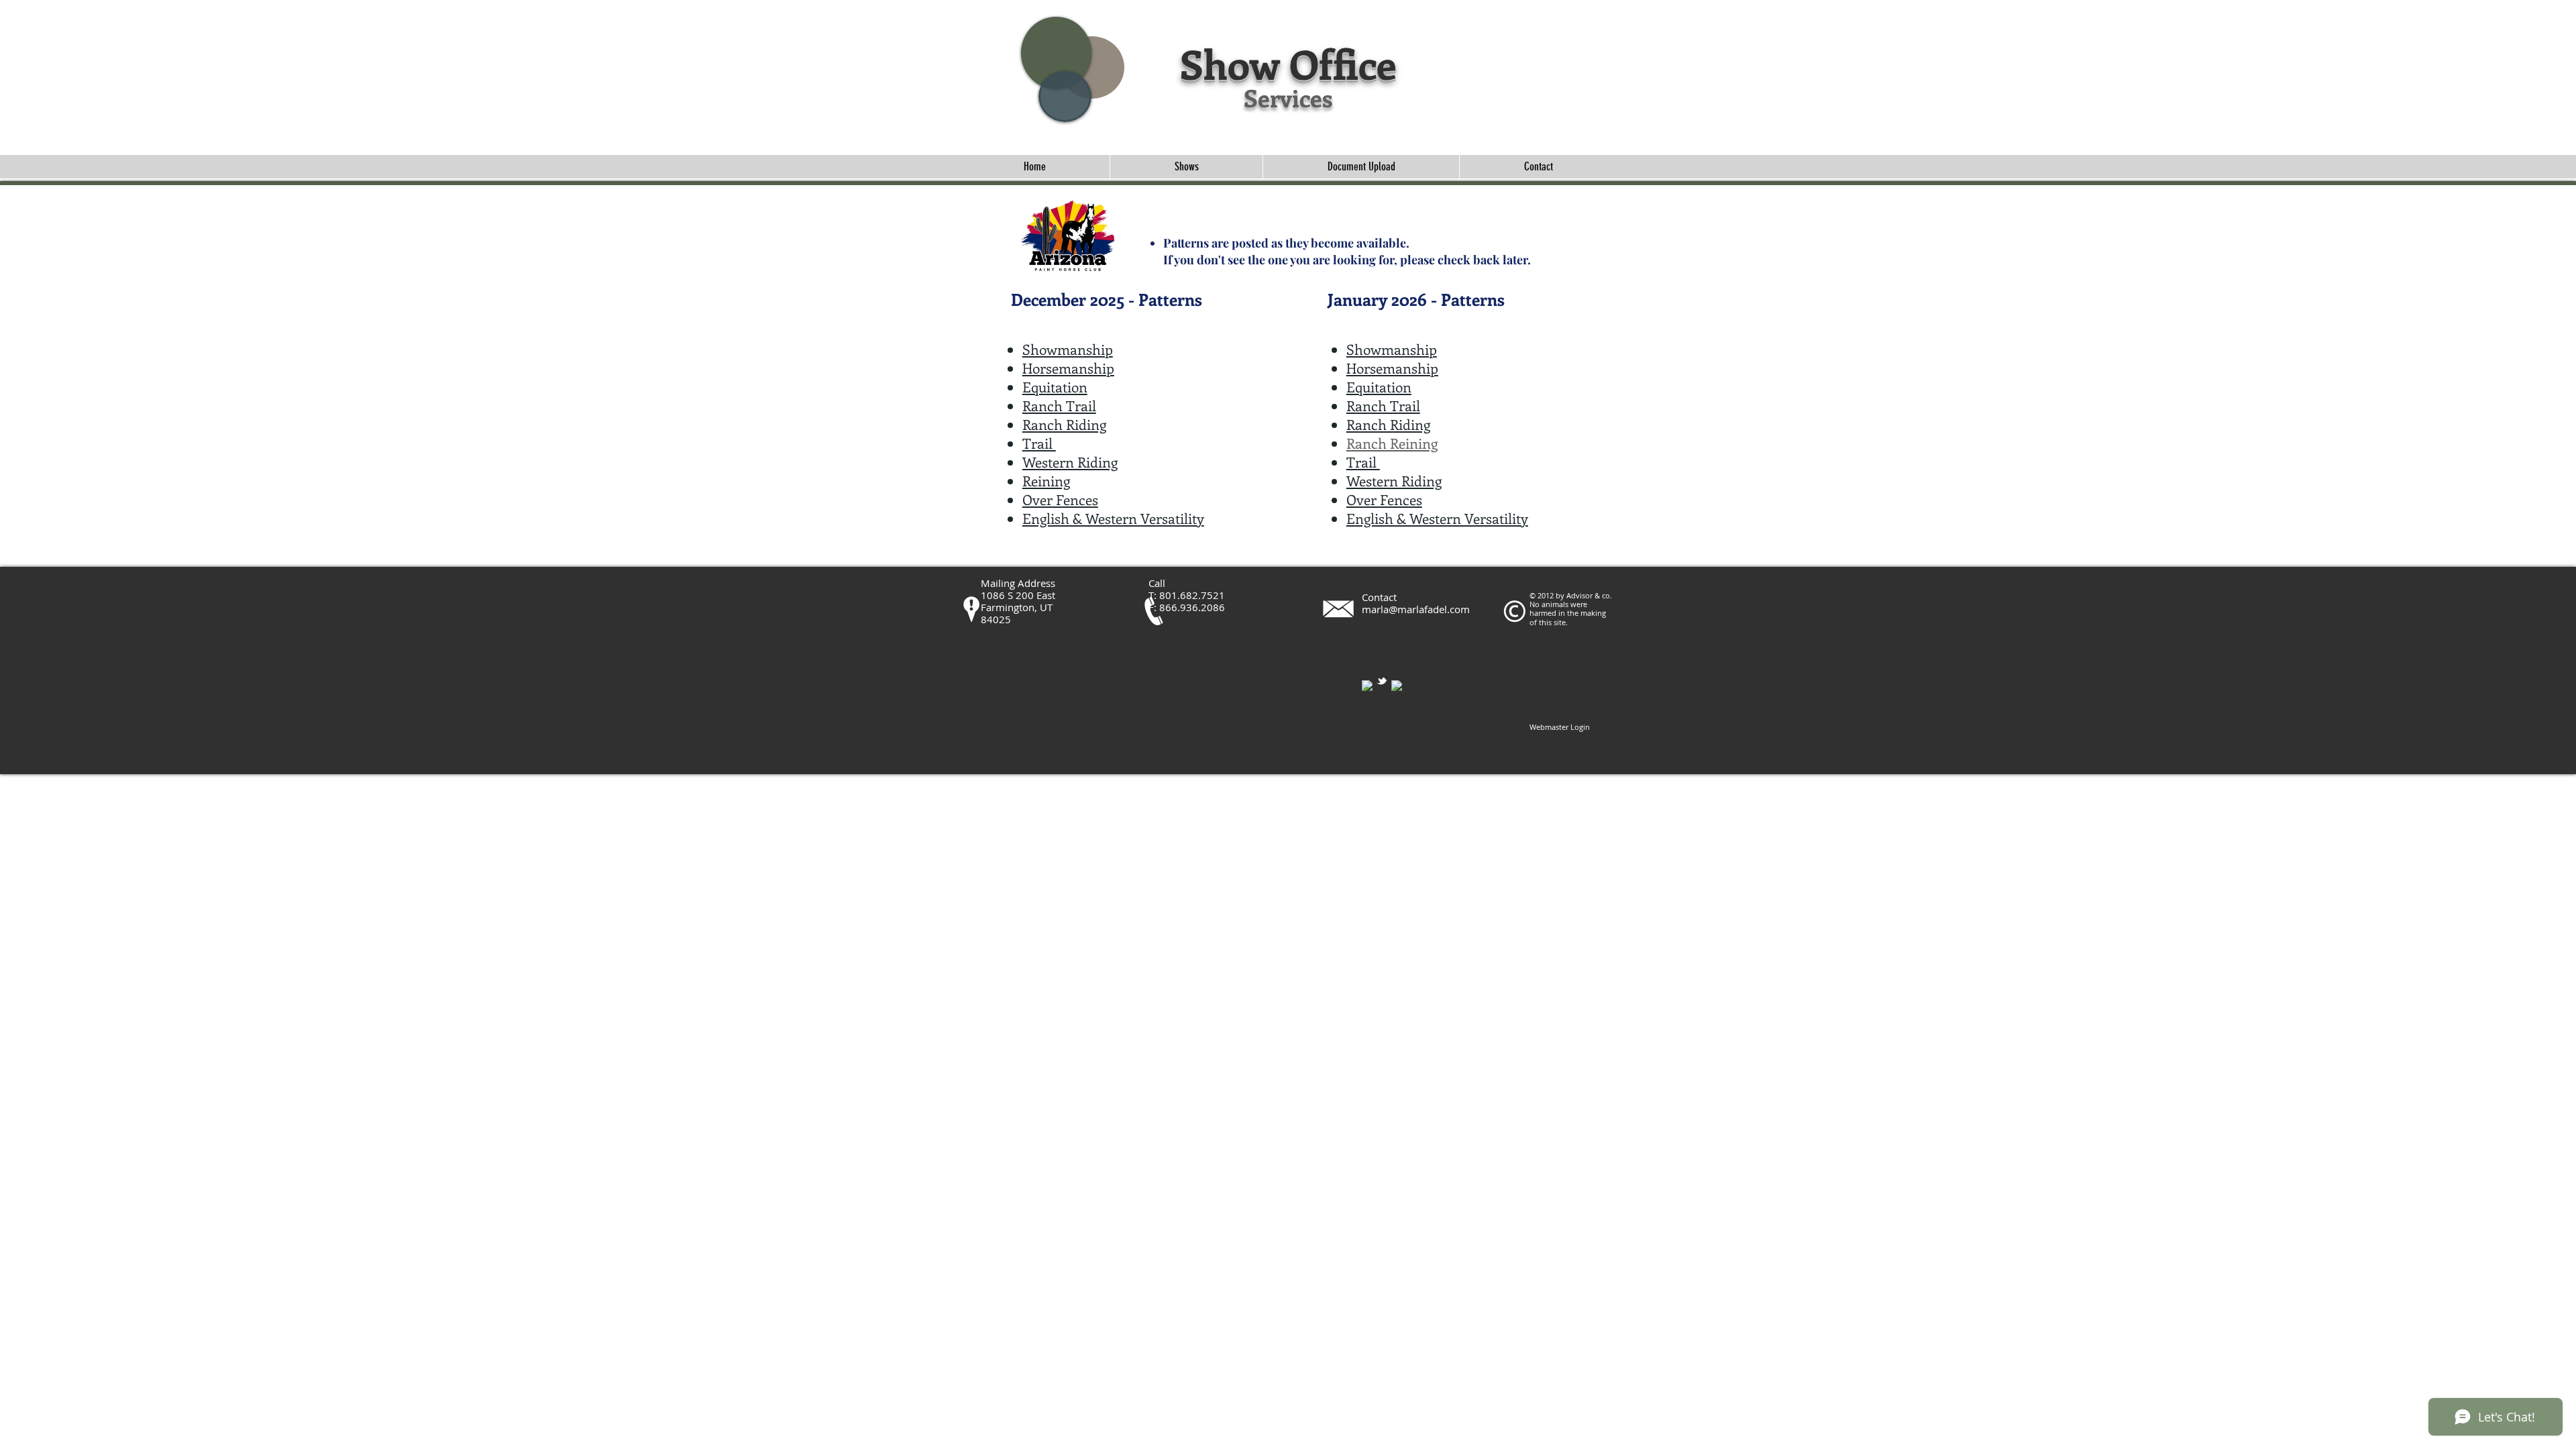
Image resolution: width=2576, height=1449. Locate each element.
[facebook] (1367, 686)
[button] (1186, 167)
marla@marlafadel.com (1416, 609)
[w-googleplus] (1397, 686)
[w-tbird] (1382, 681)
